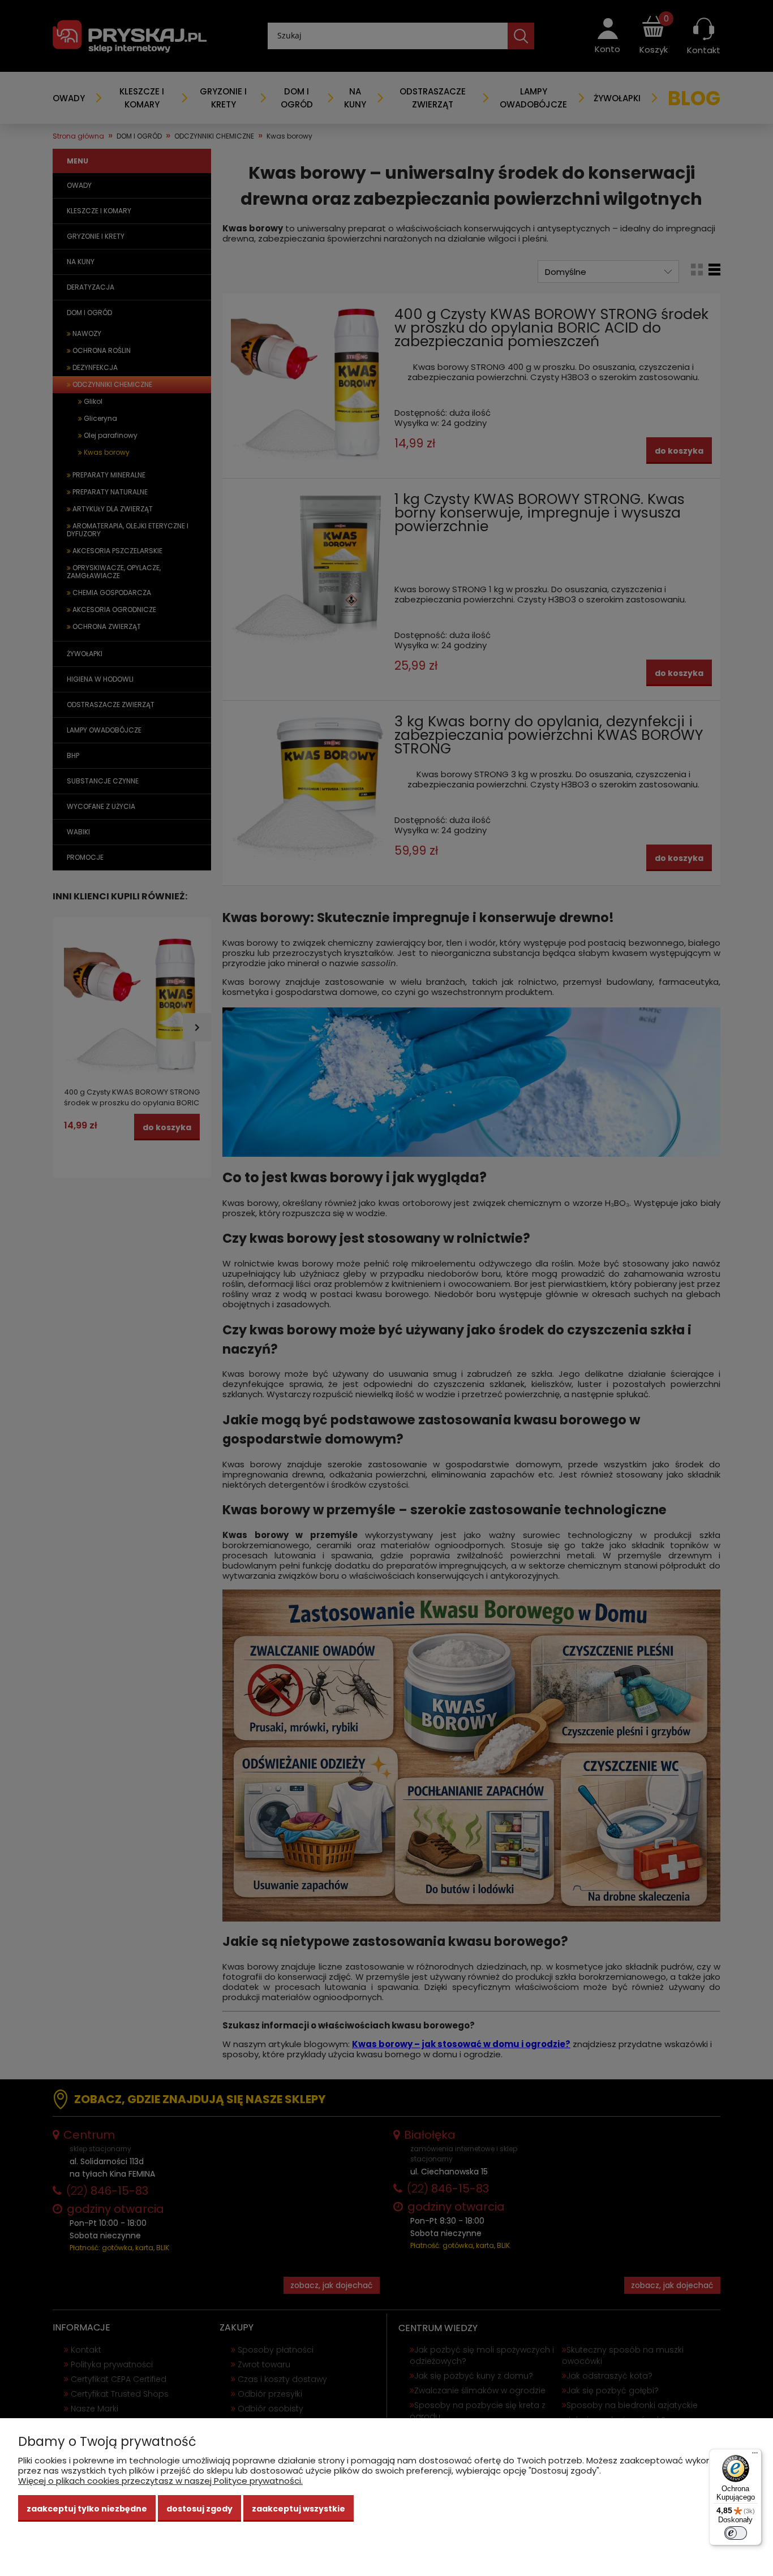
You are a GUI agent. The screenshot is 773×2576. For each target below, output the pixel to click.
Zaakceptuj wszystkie (299, 2509)
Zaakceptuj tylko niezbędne (87, 2509)
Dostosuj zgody (199, 2509)
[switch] (736, 2533)
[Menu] (755, 2456)
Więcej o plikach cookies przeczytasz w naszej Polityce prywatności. (160, 2481)
